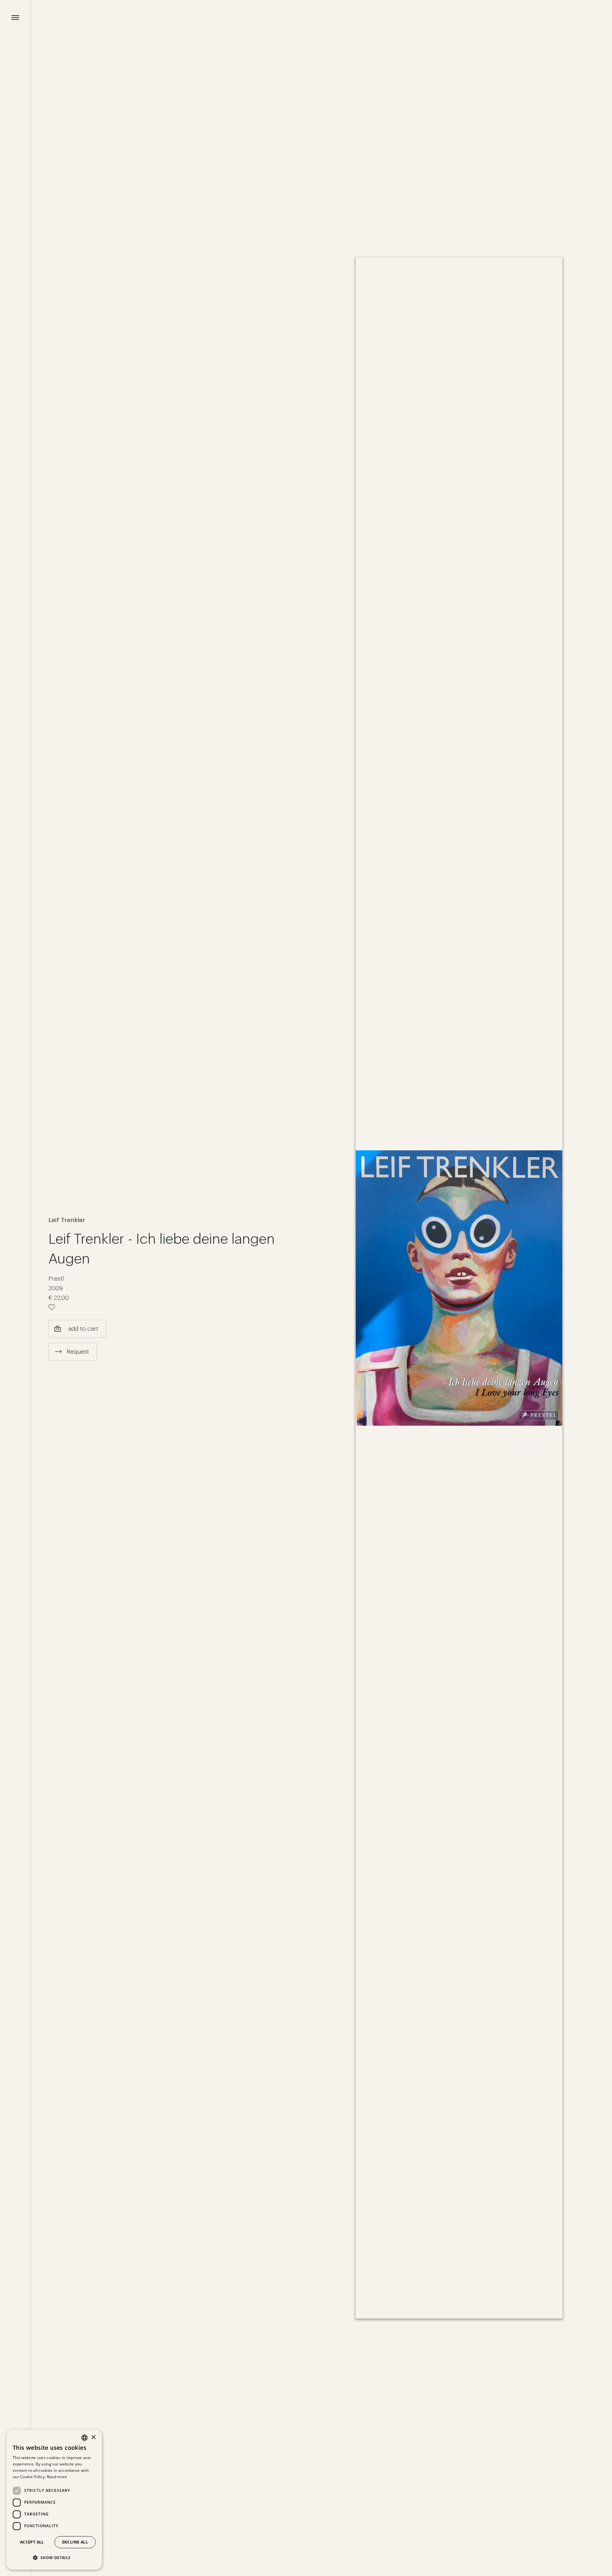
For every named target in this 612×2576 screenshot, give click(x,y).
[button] (54, 2558)
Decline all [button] (75, 2542)
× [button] (93, 2438)
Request (78, 1352)
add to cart (83, 1329)
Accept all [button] (32, 2542)
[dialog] (54, 2500)
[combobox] (84, 2438)
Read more (57, 2477)
